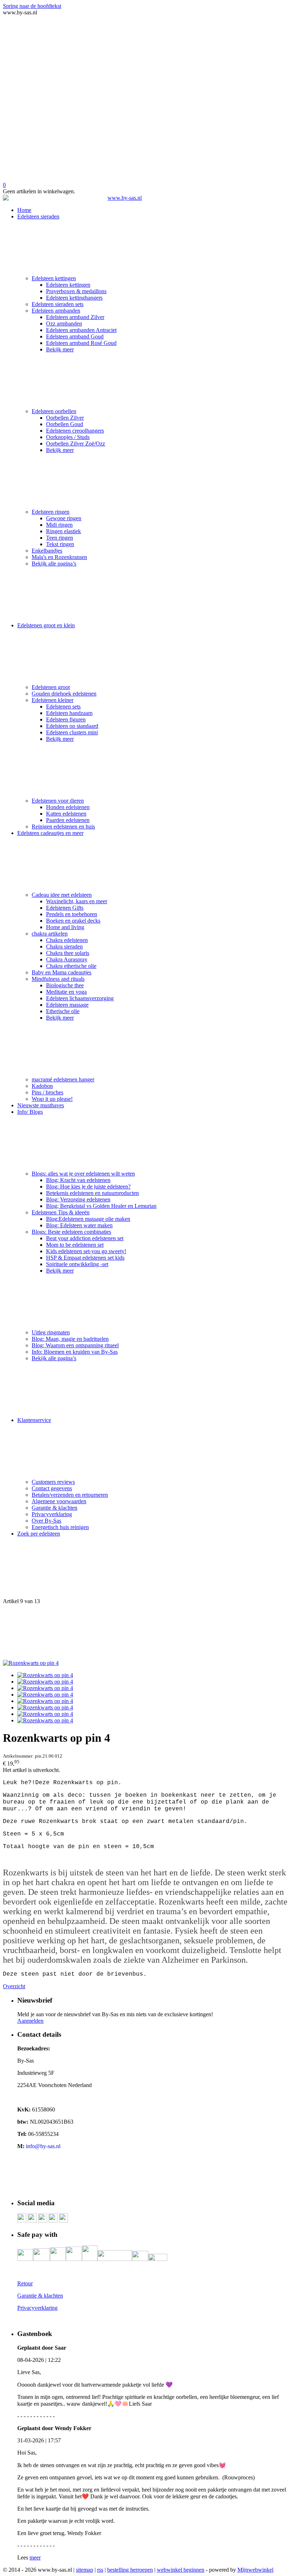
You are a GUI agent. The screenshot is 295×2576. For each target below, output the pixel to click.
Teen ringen (60, 538)
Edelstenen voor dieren (58, 801)
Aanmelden (30, 2021)
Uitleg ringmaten (51, 1332)
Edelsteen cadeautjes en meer (50, 833)
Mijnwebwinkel (255, 2570)
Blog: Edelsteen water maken (79, 1225)
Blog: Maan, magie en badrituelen (70, 1339)
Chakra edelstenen (67, 940)
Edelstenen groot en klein (46, 625)
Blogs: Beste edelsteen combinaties (71, 1232)
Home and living (65, 927)
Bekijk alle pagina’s (54, 564)
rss (100, 2570)
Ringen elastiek (63, 531)
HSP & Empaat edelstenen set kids (85, 1258)
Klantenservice (34, 1420)
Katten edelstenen (66, 814)
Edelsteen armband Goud (75, 336)
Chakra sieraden (64, 947)
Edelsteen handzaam (69, 713)
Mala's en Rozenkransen (59, 557)
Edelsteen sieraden (38, 216)
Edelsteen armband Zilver (75, 317)
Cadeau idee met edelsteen (62, 895)
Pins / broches (47, 1092)
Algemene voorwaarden (59, 1501)
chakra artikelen (50, 934)
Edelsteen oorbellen (54, 411)
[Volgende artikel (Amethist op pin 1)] (147, 1632)
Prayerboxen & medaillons (76, 291)
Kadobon (42, 1086)
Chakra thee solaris (68, 953)
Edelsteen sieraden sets (58, 304)
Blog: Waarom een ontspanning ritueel (75, 1345)
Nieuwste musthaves (41, 1105)
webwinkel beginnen (181, 2570)
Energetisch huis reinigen (60, 1527)
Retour (25, 2283)
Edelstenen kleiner (53, 700)
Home (24, 210)
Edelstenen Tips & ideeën (61, 1212)
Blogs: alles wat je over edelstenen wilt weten (83, 1174)
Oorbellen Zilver (65, 418)
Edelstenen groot (51, 687)
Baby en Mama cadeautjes (62, 972)
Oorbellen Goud (65, 424)
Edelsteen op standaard (72, 726)
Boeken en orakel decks (73, 921)
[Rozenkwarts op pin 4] (31, 1663)
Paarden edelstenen (68, 820)
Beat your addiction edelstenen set (85, 1238)
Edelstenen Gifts (65, 908)
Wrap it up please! (52, 1099)
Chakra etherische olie (71, 966)
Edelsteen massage (67, 1005)
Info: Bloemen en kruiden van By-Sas (75, 1352)
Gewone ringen (64, 518)
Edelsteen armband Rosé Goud (81, 343)
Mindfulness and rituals (58, 979)
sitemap (85, 2570)
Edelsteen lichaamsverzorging (80, 998)
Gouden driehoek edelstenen (64, 694)
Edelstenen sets (63, 707)
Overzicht (14, 1986)
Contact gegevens (52, 1488)
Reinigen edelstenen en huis (63, 827)
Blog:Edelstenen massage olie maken (88, 1219)
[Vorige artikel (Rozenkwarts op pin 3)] (147, 1570)
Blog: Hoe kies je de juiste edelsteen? (88, 1187)
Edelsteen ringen (51, 512)
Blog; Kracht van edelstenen (78, 1180)
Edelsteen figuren (66, 719)
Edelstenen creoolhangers (75, 431)
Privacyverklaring (52, 1514)
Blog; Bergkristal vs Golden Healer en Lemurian (101, 1206)
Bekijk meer (60, 349)
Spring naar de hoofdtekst (32, 6)
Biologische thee (65, 985)
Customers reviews (53, 1482)
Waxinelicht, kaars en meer (77, 901)
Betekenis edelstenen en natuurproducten (92, 1193)
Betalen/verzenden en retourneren (70, 1495)
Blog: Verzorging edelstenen (78, 1199)
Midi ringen (59, 525)
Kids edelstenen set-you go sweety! (86, 1251)
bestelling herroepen (130, 2570)
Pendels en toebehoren (72, 914)
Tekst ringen (60, 544)
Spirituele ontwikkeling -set (77, 1264)
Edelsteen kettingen (54, 278)
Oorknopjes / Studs (68, 437)
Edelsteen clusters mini (72, 732)
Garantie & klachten (55, 1508)
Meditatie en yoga (66, 992)
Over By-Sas (46, 1521)
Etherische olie (63, 1011)
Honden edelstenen (68, 807)
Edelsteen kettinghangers (74, 298)
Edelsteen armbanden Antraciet (81, 330)
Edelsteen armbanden (56, 311)
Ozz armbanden (64, 324)
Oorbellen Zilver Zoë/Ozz (76, 444)
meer (35, 2557)
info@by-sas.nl (43, 2146)
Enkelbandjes (47, 551)
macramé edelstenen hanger (63, 1079)
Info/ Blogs (30, 1112)
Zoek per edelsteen (39, 1534)
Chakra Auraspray (67, 959)
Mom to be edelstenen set (75, 1245)
